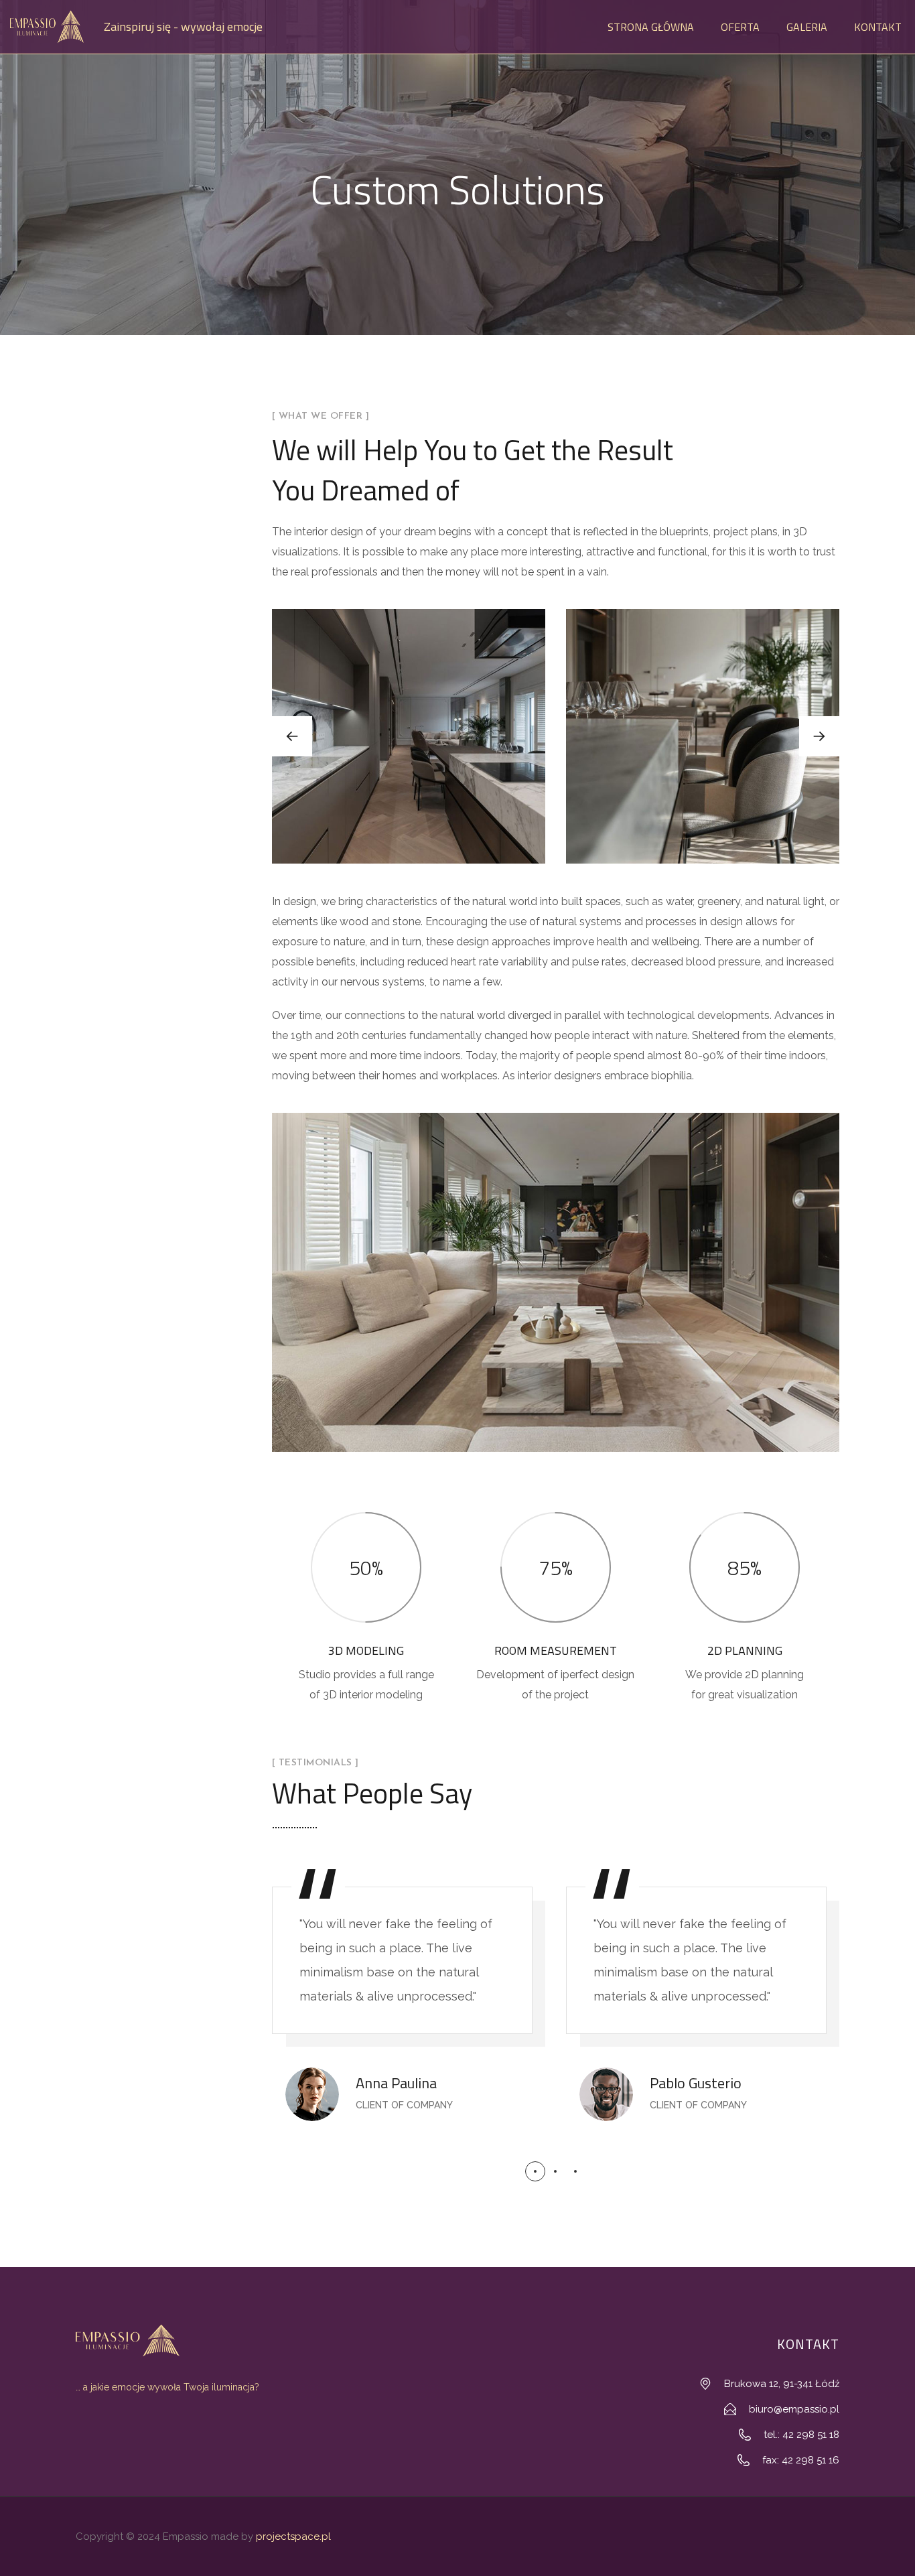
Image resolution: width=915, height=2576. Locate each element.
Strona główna (651, 27)
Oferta (740, 27)
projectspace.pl (293, 2536)
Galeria (807, 27)
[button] (819, 736)
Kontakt (878, 27)
